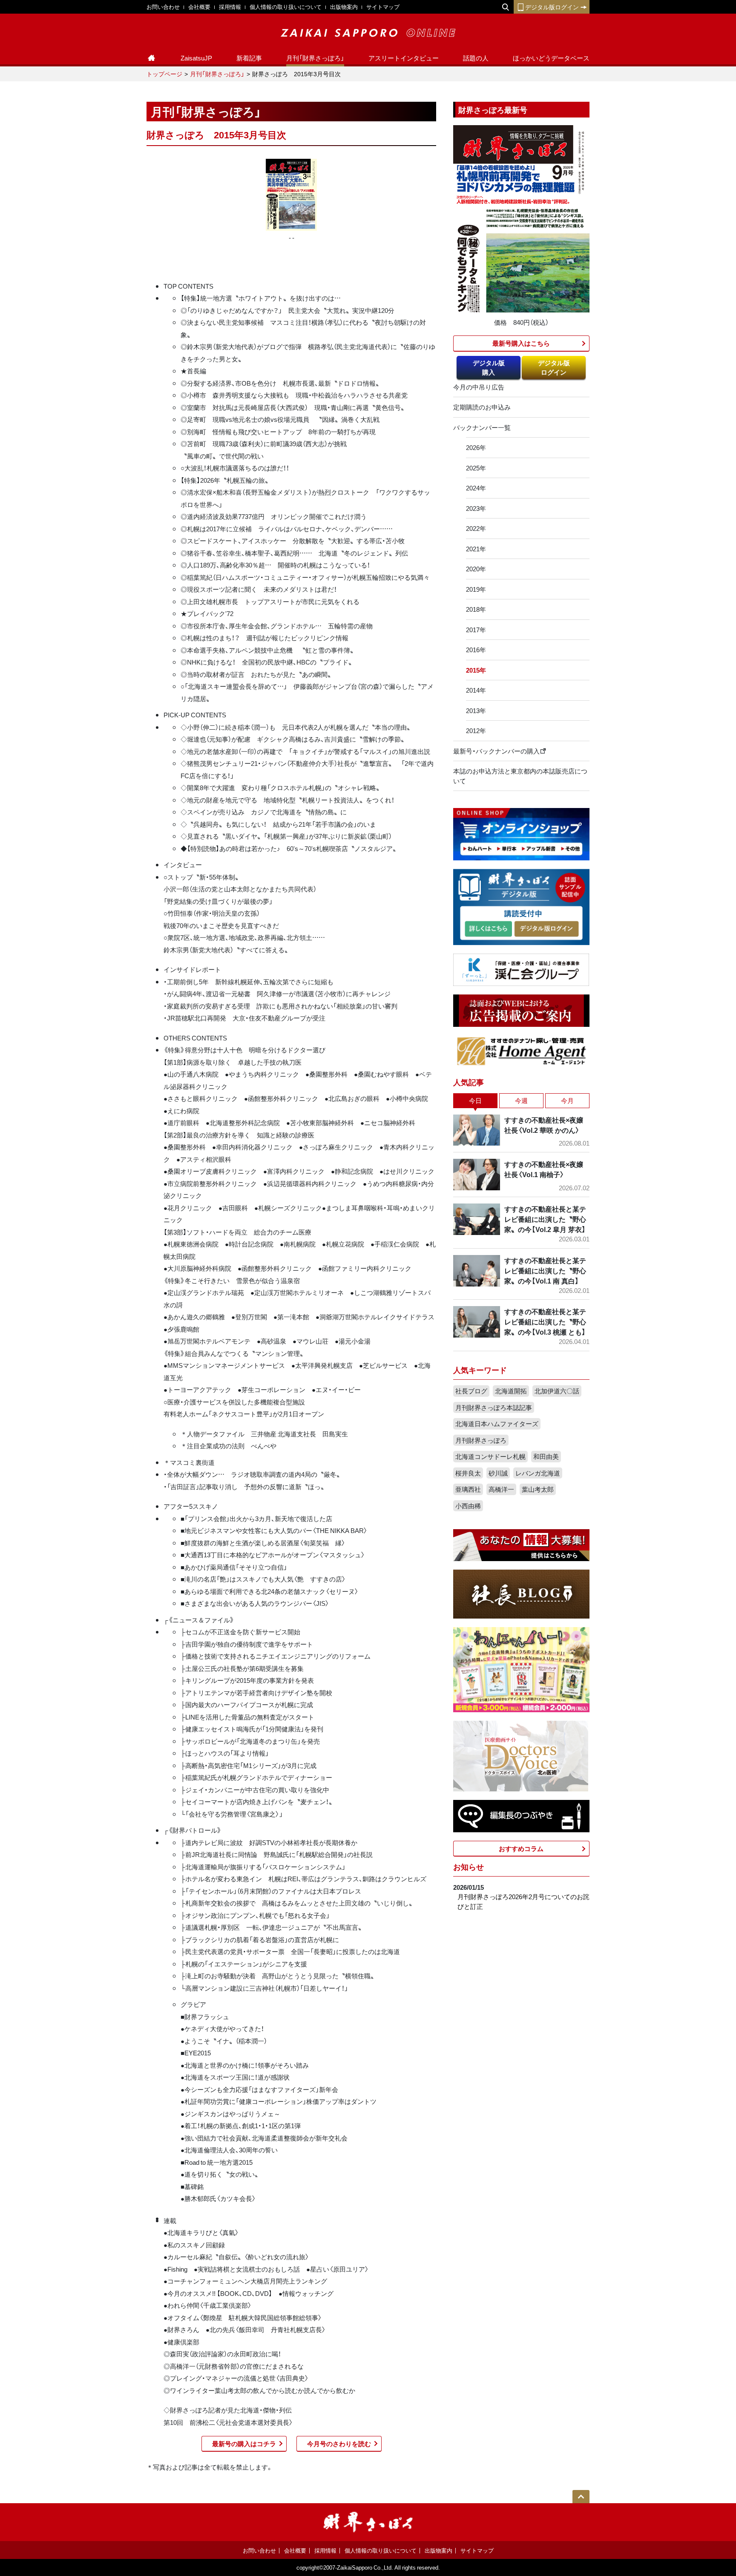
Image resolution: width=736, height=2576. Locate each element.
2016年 (476, 650)
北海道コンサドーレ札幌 (490, 1456)
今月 (567, 1100)
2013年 (476, 711)
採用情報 (230, 7)
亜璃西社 (468, 1489)
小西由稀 (468, 1506)
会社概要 (199, 7)
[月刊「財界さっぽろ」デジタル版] (488, 929)
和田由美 (546, 1456)
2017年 (476, 630)
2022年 (476, 528)
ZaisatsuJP (196, 58)
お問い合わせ (163, 7)
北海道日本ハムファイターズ (497, 1424)
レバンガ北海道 (538, 1473)
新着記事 (249, 58)
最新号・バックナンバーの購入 (496, 751)
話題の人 (476, 58)
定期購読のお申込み (482, 407)
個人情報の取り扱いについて (286, 7)
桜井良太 (468, 1473)
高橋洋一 (501, 1489)
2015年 (476, 670)
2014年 (476, 690)
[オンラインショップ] (521, 833)
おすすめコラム (521, 1848)
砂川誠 (498, 1473)
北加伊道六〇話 (557, 1391)
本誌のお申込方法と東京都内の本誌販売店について (520, 776)
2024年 (476, 488)
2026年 (476, 447)
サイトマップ (383, 7)
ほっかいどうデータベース (551, 58)
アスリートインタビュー (404, 58)
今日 (475, 1100)
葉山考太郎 (538, 1489)
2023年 (476, 508)
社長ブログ (471, 1391)
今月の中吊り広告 (479, 387)
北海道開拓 (511, 1391)
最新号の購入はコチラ (244, 2444)
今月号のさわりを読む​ (339, 2444)
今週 (521, 1100)
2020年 (476, 569)
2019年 (476, 589)
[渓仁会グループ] (521, 969)
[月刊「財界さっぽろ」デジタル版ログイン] (546, 929)
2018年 (476, 609)
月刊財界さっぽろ (481, 1440)
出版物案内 (344, 7)
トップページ (164, 74)
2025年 (476, 468)
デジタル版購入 (489, 368)
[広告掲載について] (521, 1010)
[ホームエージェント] (521, 1051)
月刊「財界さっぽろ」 (315, 58)
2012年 (476, 731)
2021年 (476, 549)
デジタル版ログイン (552, 7)
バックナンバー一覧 (482, 427)
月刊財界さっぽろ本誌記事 (494, 1407)
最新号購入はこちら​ (521, 343)
